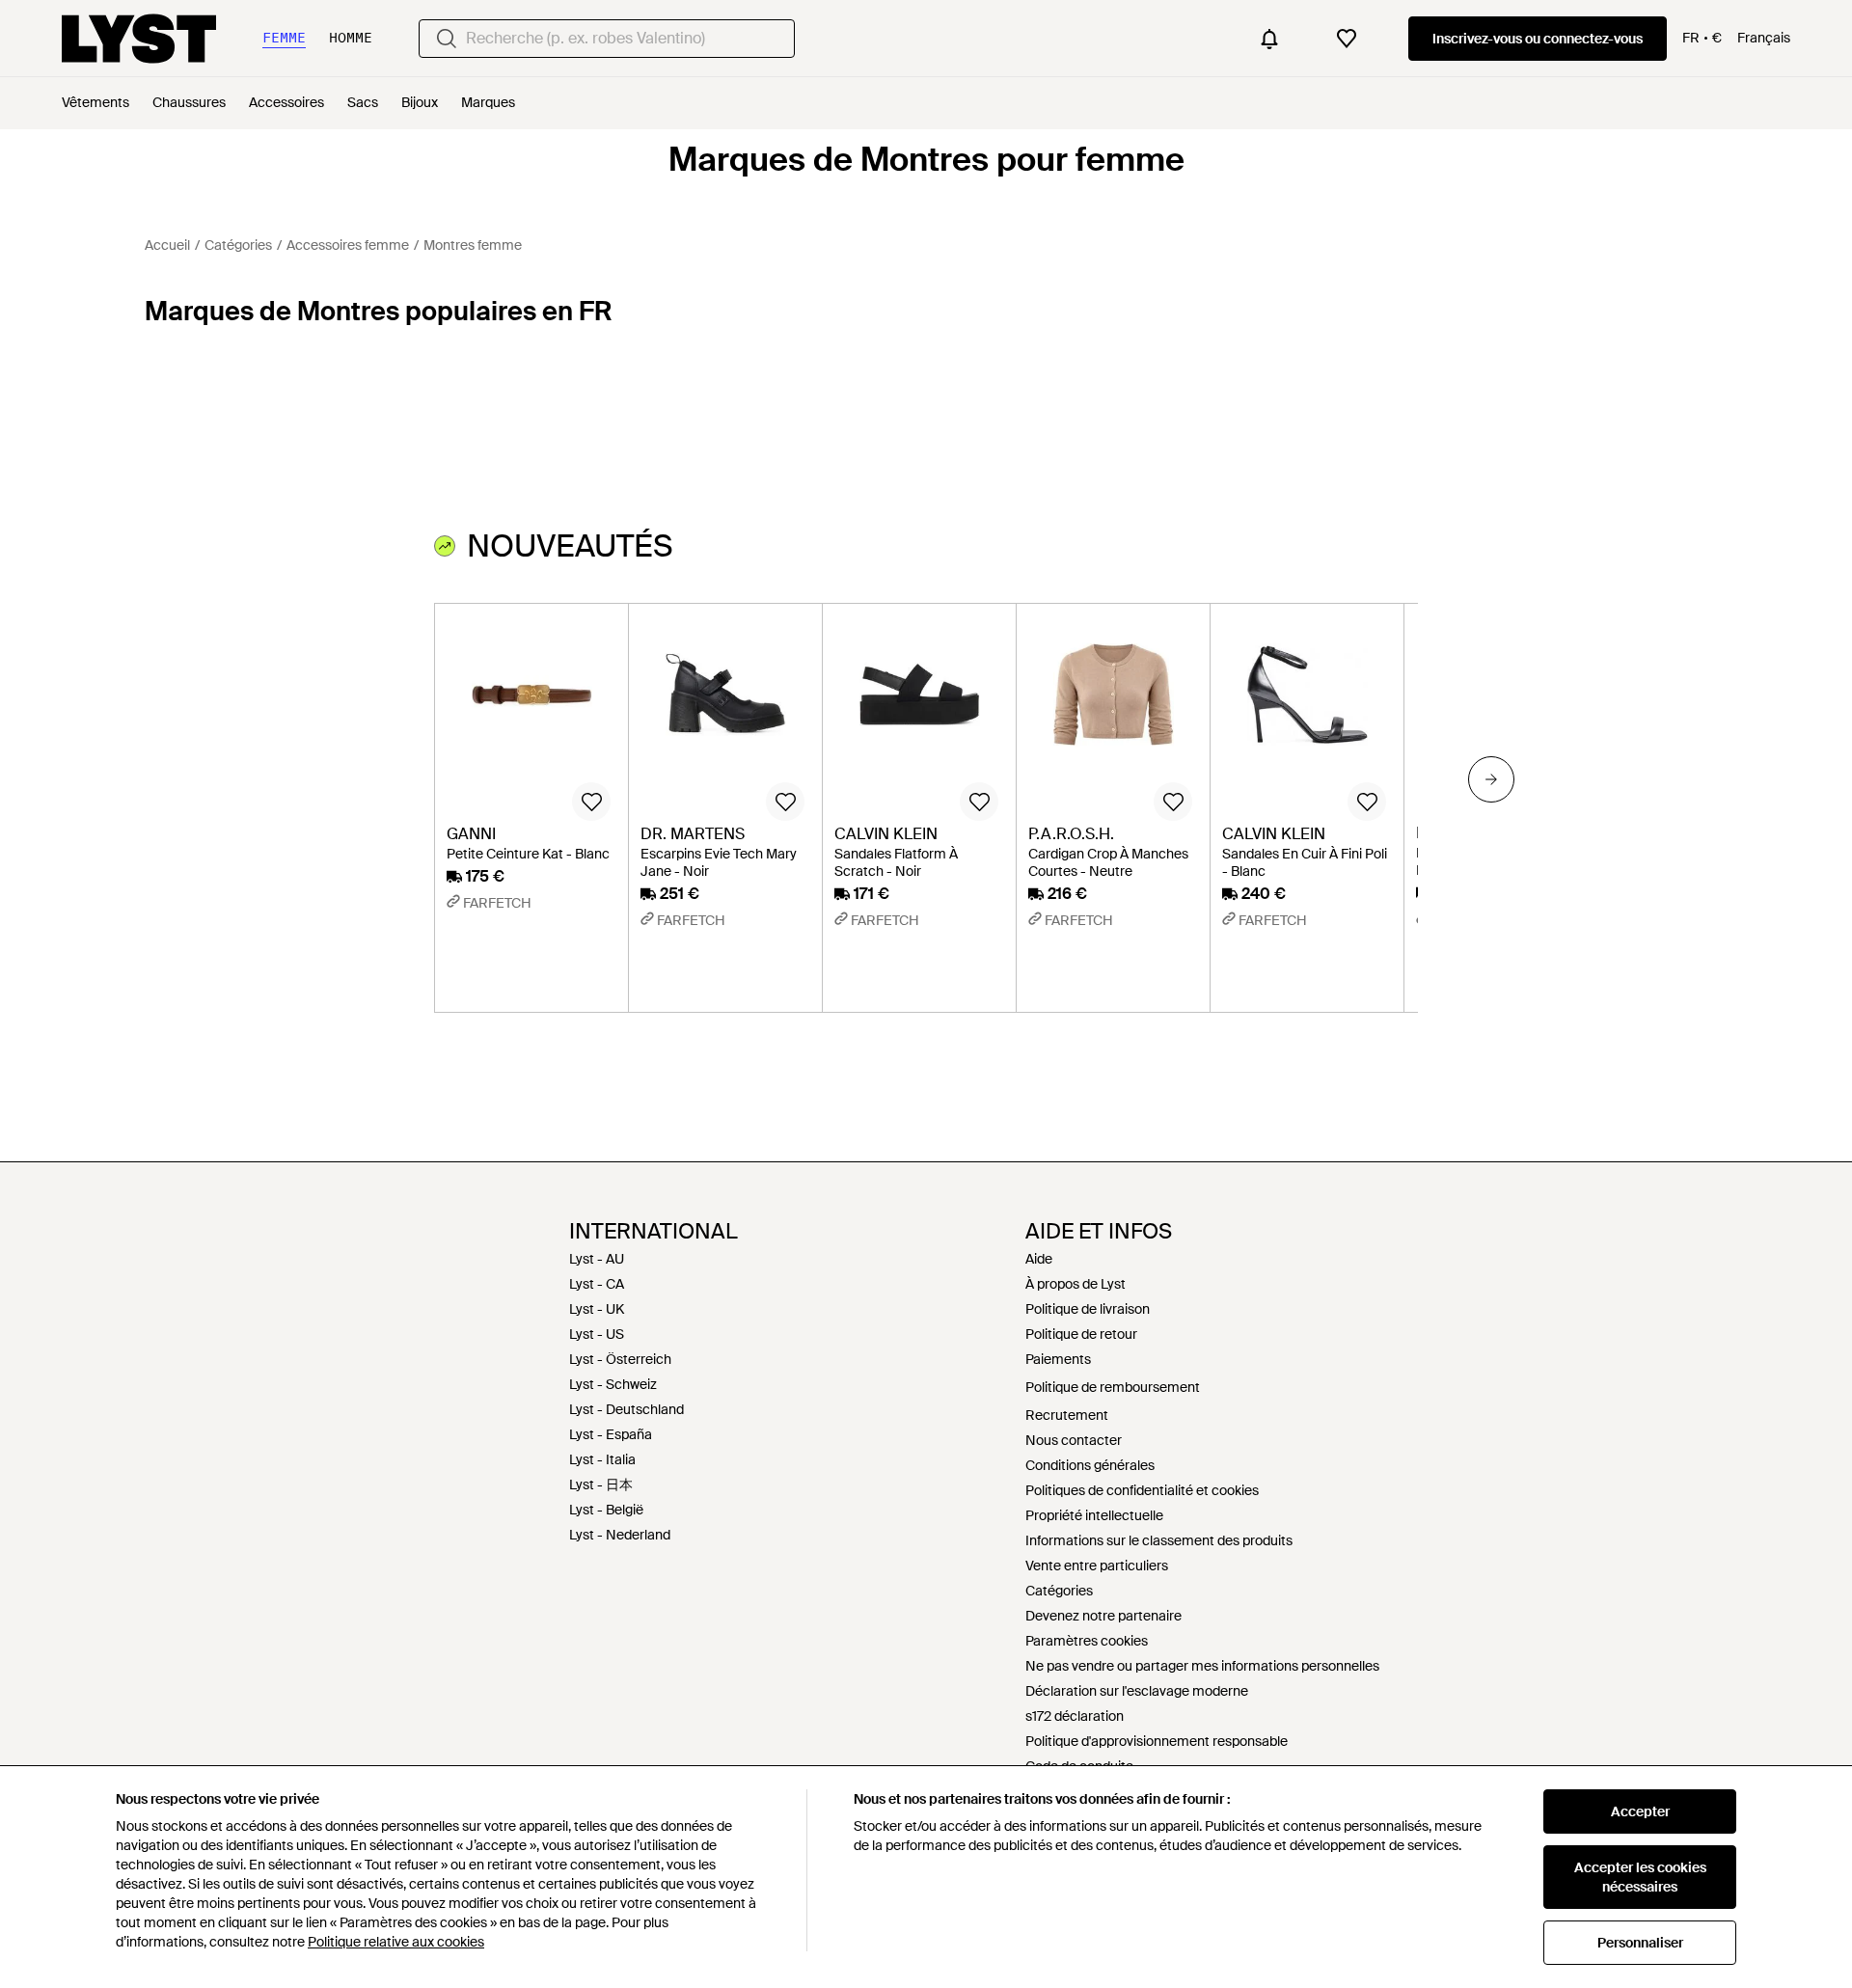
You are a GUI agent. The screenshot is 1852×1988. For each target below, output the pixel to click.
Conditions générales (1090, 1465)
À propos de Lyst (1076, 1284)
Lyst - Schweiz (613, 1384)
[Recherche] (447, 39)
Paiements (1058, 1359)
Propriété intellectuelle (1094, 1515)
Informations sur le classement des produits (1159, 1540)
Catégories (1059, 1591)
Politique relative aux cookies (396, 1942)
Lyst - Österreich (620, 1359)
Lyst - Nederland (620, 1535)
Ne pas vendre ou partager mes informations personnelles (1202, 1666)
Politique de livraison (1088, 1309)
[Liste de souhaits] (1347, 39)
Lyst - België (606, 1510)
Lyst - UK (597, 1309)
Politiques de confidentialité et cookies (1142, 1490)
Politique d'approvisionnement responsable (1157, 1741)
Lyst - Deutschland (626, 1409)
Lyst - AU (597, 1259)
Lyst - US (597, 1334)
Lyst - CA (597, 1284)
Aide (1039, 1259)
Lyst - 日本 (601, 1484)
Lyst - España (611, 1434)
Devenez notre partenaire (1103, 1616)
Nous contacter (1074, 1440)
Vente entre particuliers (1097, 1566)
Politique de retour (1081, 1334)
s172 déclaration (1075, 1716)
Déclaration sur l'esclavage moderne (1137, 1691)
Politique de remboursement (1113, 1387)
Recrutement (1067, 1415)
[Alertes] (1269, 39)
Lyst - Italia (602, 1459)
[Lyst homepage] (139, 39)
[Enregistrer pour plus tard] (591, 802)
